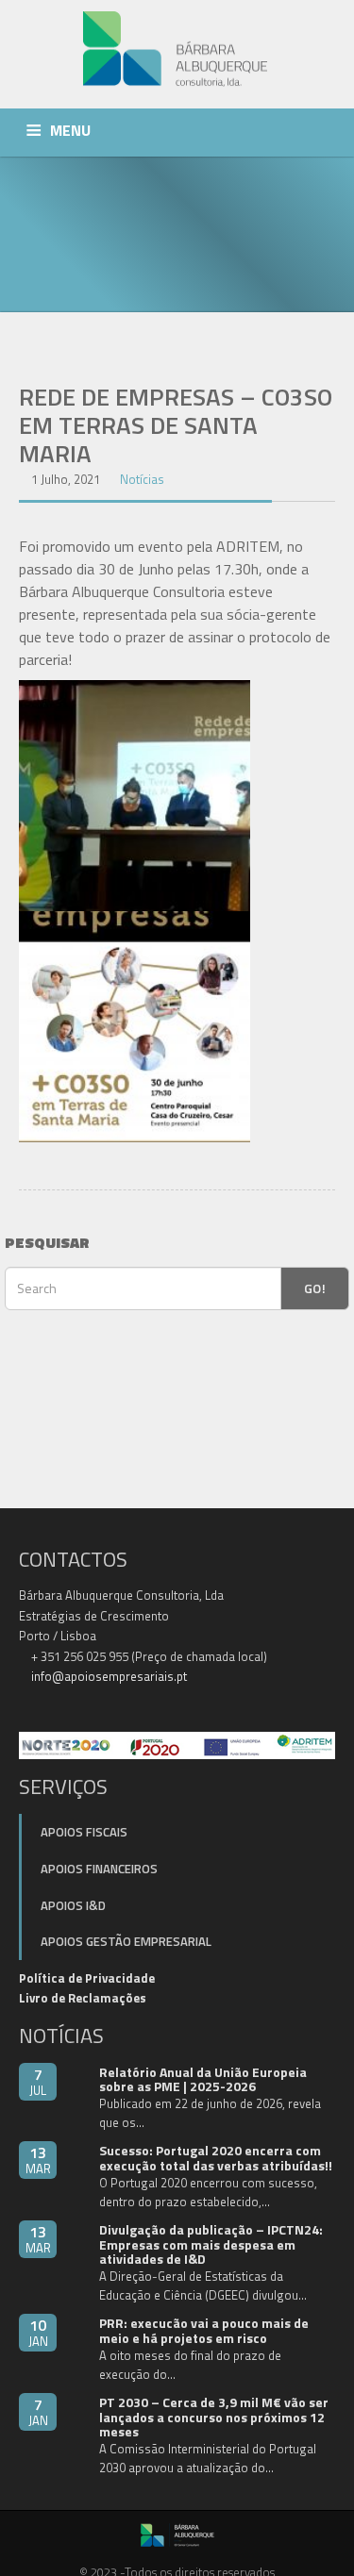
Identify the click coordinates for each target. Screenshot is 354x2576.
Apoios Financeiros (99, 1869)
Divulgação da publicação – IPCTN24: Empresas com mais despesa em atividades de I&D (211, 2244)
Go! (315, 1288)
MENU (70, 130)
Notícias (142, 479)
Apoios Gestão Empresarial (126, 1941)
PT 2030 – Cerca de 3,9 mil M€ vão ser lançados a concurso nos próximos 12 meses (214, 2417)
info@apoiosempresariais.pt (109, 1676)
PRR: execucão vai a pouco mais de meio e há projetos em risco (204, 2330)
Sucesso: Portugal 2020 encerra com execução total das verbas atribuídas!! (216, 2157)
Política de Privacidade (87, 1978)
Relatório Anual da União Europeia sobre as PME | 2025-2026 (203, 2079)
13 (38, 2160)
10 (38, 2332)
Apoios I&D (73, 1905)
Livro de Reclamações (83, 1998)
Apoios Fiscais (84, 1832)
